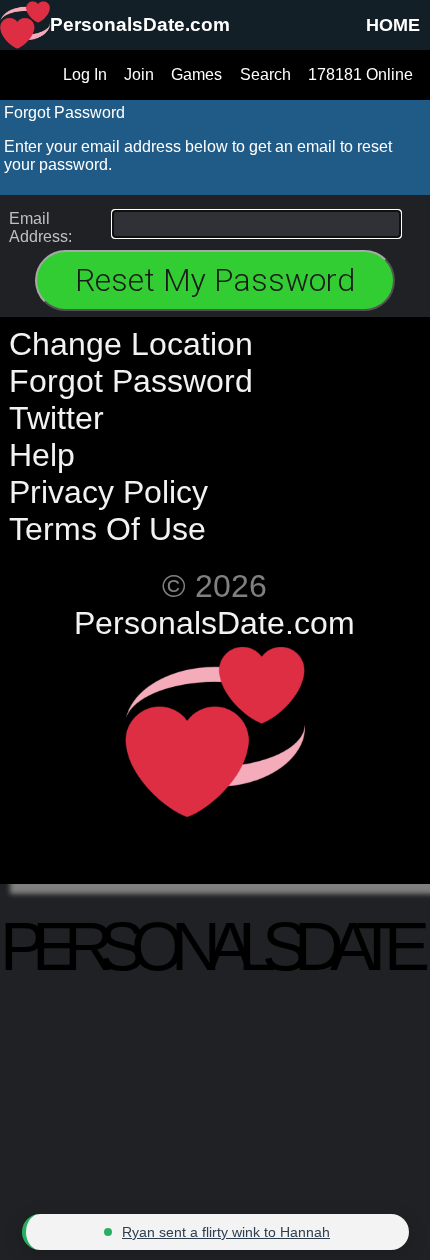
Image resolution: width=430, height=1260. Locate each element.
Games (196, 74)
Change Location (131, 344)
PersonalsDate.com (214, 623)
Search (265, 74)
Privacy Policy (108, 492)
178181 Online (360, 74)
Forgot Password (131, 381)
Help (42, 455)
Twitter (56, 418)
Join (139, 74)
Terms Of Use (107, 529)
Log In (85, 74)
